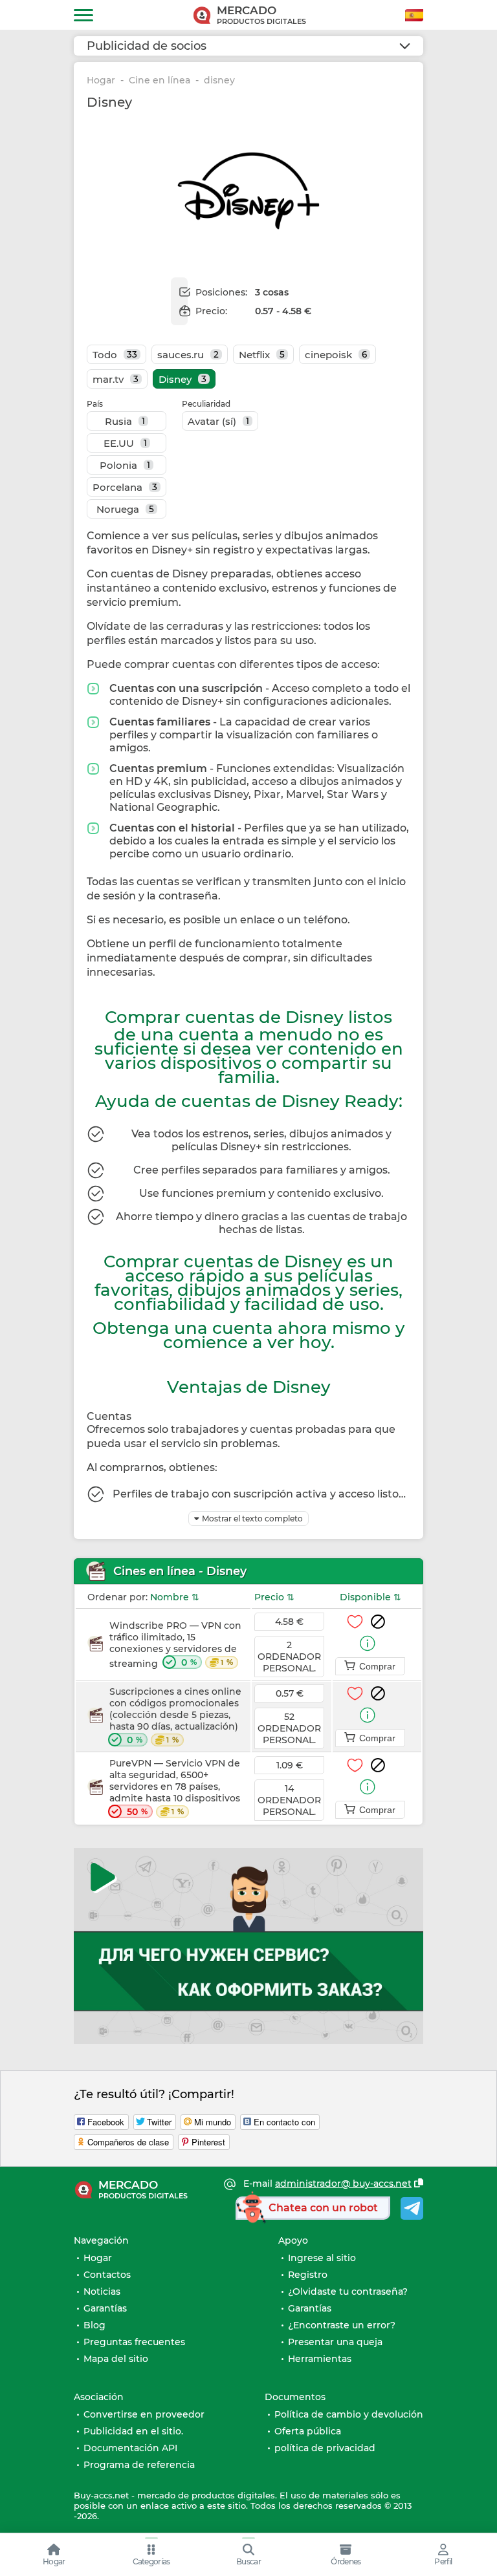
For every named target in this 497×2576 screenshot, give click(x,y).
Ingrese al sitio (322, 2258)
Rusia (125, 421)
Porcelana (125, 487)
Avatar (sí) (218, 421)
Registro (308, 2275)
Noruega (125, 509)
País (95, 404)
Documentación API (130, 2448)
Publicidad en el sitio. (133, 2431)
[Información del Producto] (368, 1643)
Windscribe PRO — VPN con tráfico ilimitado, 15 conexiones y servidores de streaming (175, 1645)
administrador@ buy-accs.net (343, 2184)
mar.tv (116, 379)
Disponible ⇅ (370, 1597)
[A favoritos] (355, 1622)
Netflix (262, 355)
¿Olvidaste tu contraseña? (348, 2292)
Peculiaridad (206, 404)
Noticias (102, 2292)
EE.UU (125, 443)
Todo (115, 355)
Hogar (101, 80)
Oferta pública (308, 2431)
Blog (94, 2325)
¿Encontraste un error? (342, 2325)
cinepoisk (336, 355)
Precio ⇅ (274, 1597)
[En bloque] (378, 1622)
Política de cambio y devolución (349, 2414)
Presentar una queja (335, 2342)
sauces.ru (188, 355)
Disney (182, 379)
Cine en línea (160, 80)
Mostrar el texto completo (252, 1519)
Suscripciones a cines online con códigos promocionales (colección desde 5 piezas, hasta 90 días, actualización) (175, 1716)
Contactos (107, 2275)
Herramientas (320, 2359)
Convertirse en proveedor (144, 2414)
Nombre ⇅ (175, 1597)
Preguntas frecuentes (134, 2342)
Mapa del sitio (116, 2359)
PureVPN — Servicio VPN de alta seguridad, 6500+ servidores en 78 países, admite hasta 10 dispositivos (175, 1787)
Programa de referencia (139, 2465)
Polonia (125, 465)
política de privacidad (325, 2448)
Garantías (105, 2308)
